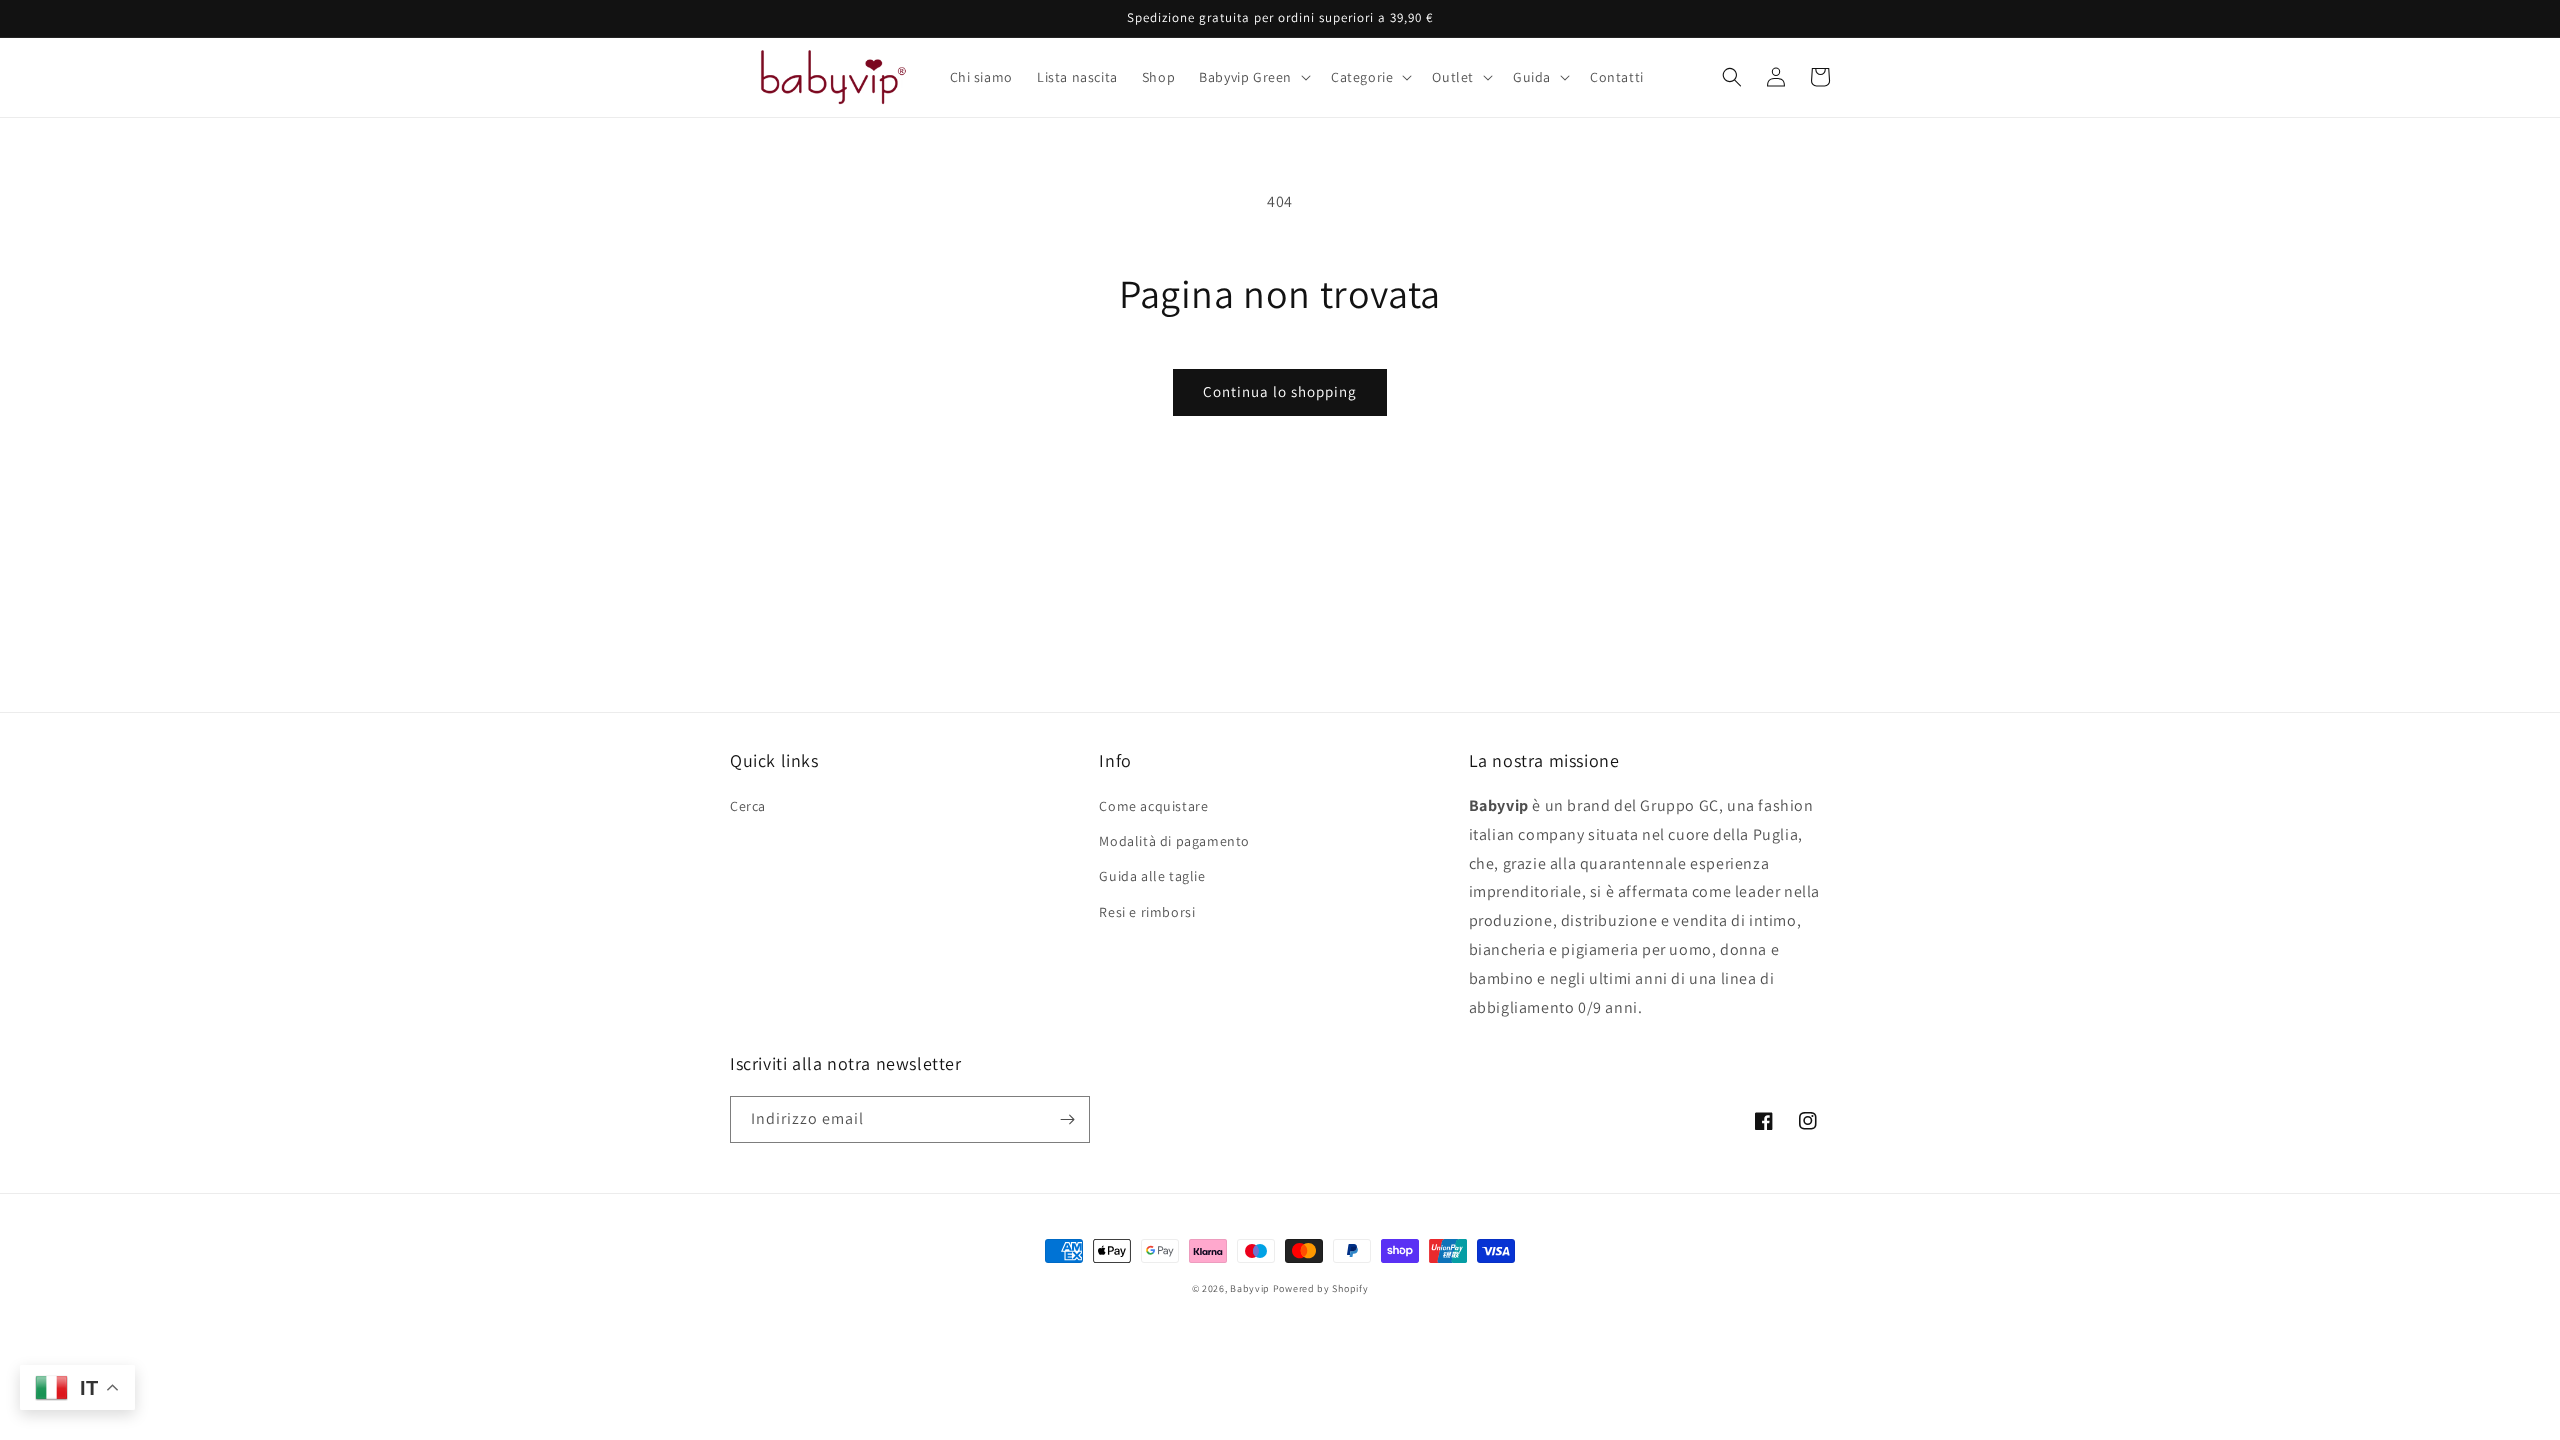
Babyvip (1250, 1288)
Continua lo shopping (1280, 391)
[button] (1253, 77)
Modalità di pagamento (1174, 841)
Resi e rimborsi (1147, 912)
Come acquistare (1153, 806)
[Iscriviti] (1067, 1119)
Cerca (748, 806)
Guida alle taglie (1152, 876)
